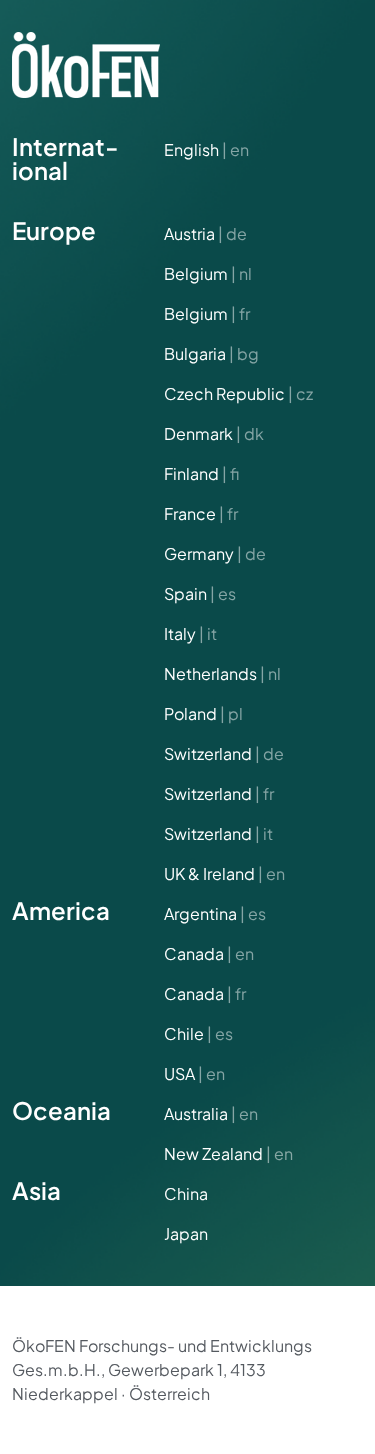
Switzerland (224, 753)
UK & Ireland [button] (224, 873)
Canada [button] (209, 953)
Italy (190, 633)
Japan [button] (186, 1233)
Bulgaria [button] (211, 353)
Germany (215, 553)
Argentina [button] (215, 913)
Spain (200, 593)
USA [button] (194, 1073)
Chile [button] (198, 1033)
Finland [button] (201, 473)
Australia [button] (211, 1113)
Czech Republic (238, 393)
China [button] (186, 1193)
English (206, 149)
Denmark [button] (214, 433)
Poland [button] (203, 713)
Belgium (208, 273)
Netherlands (222, 673)
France (201, 513)
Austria (205, 233)
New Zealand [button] (228, 1153)
